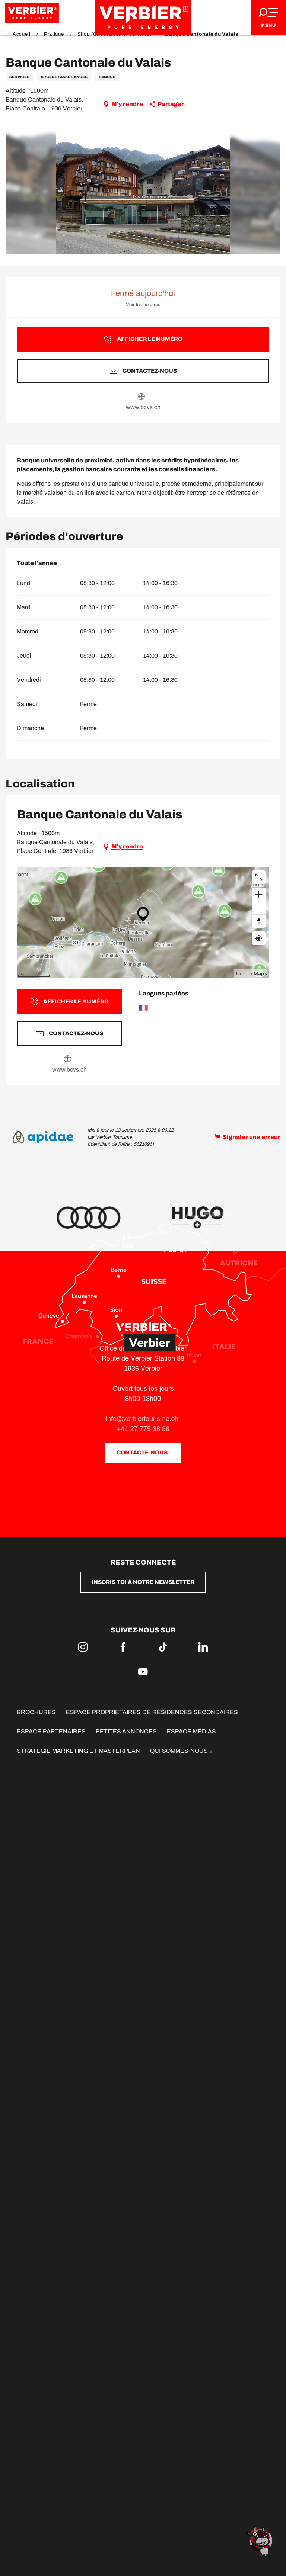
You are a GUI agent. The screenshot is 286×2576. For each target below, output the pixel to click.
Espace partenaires (51, 1731)
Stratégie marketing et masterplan (78, 1751)
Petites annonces (126, 1731)
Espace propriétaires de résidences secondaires (152, 1712)
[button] (143, 189)
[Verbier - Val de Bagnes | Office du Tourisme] (143, 18)
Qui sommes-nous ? (181, 1751)
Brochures (36, 1712)
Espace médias (191, 1731)
